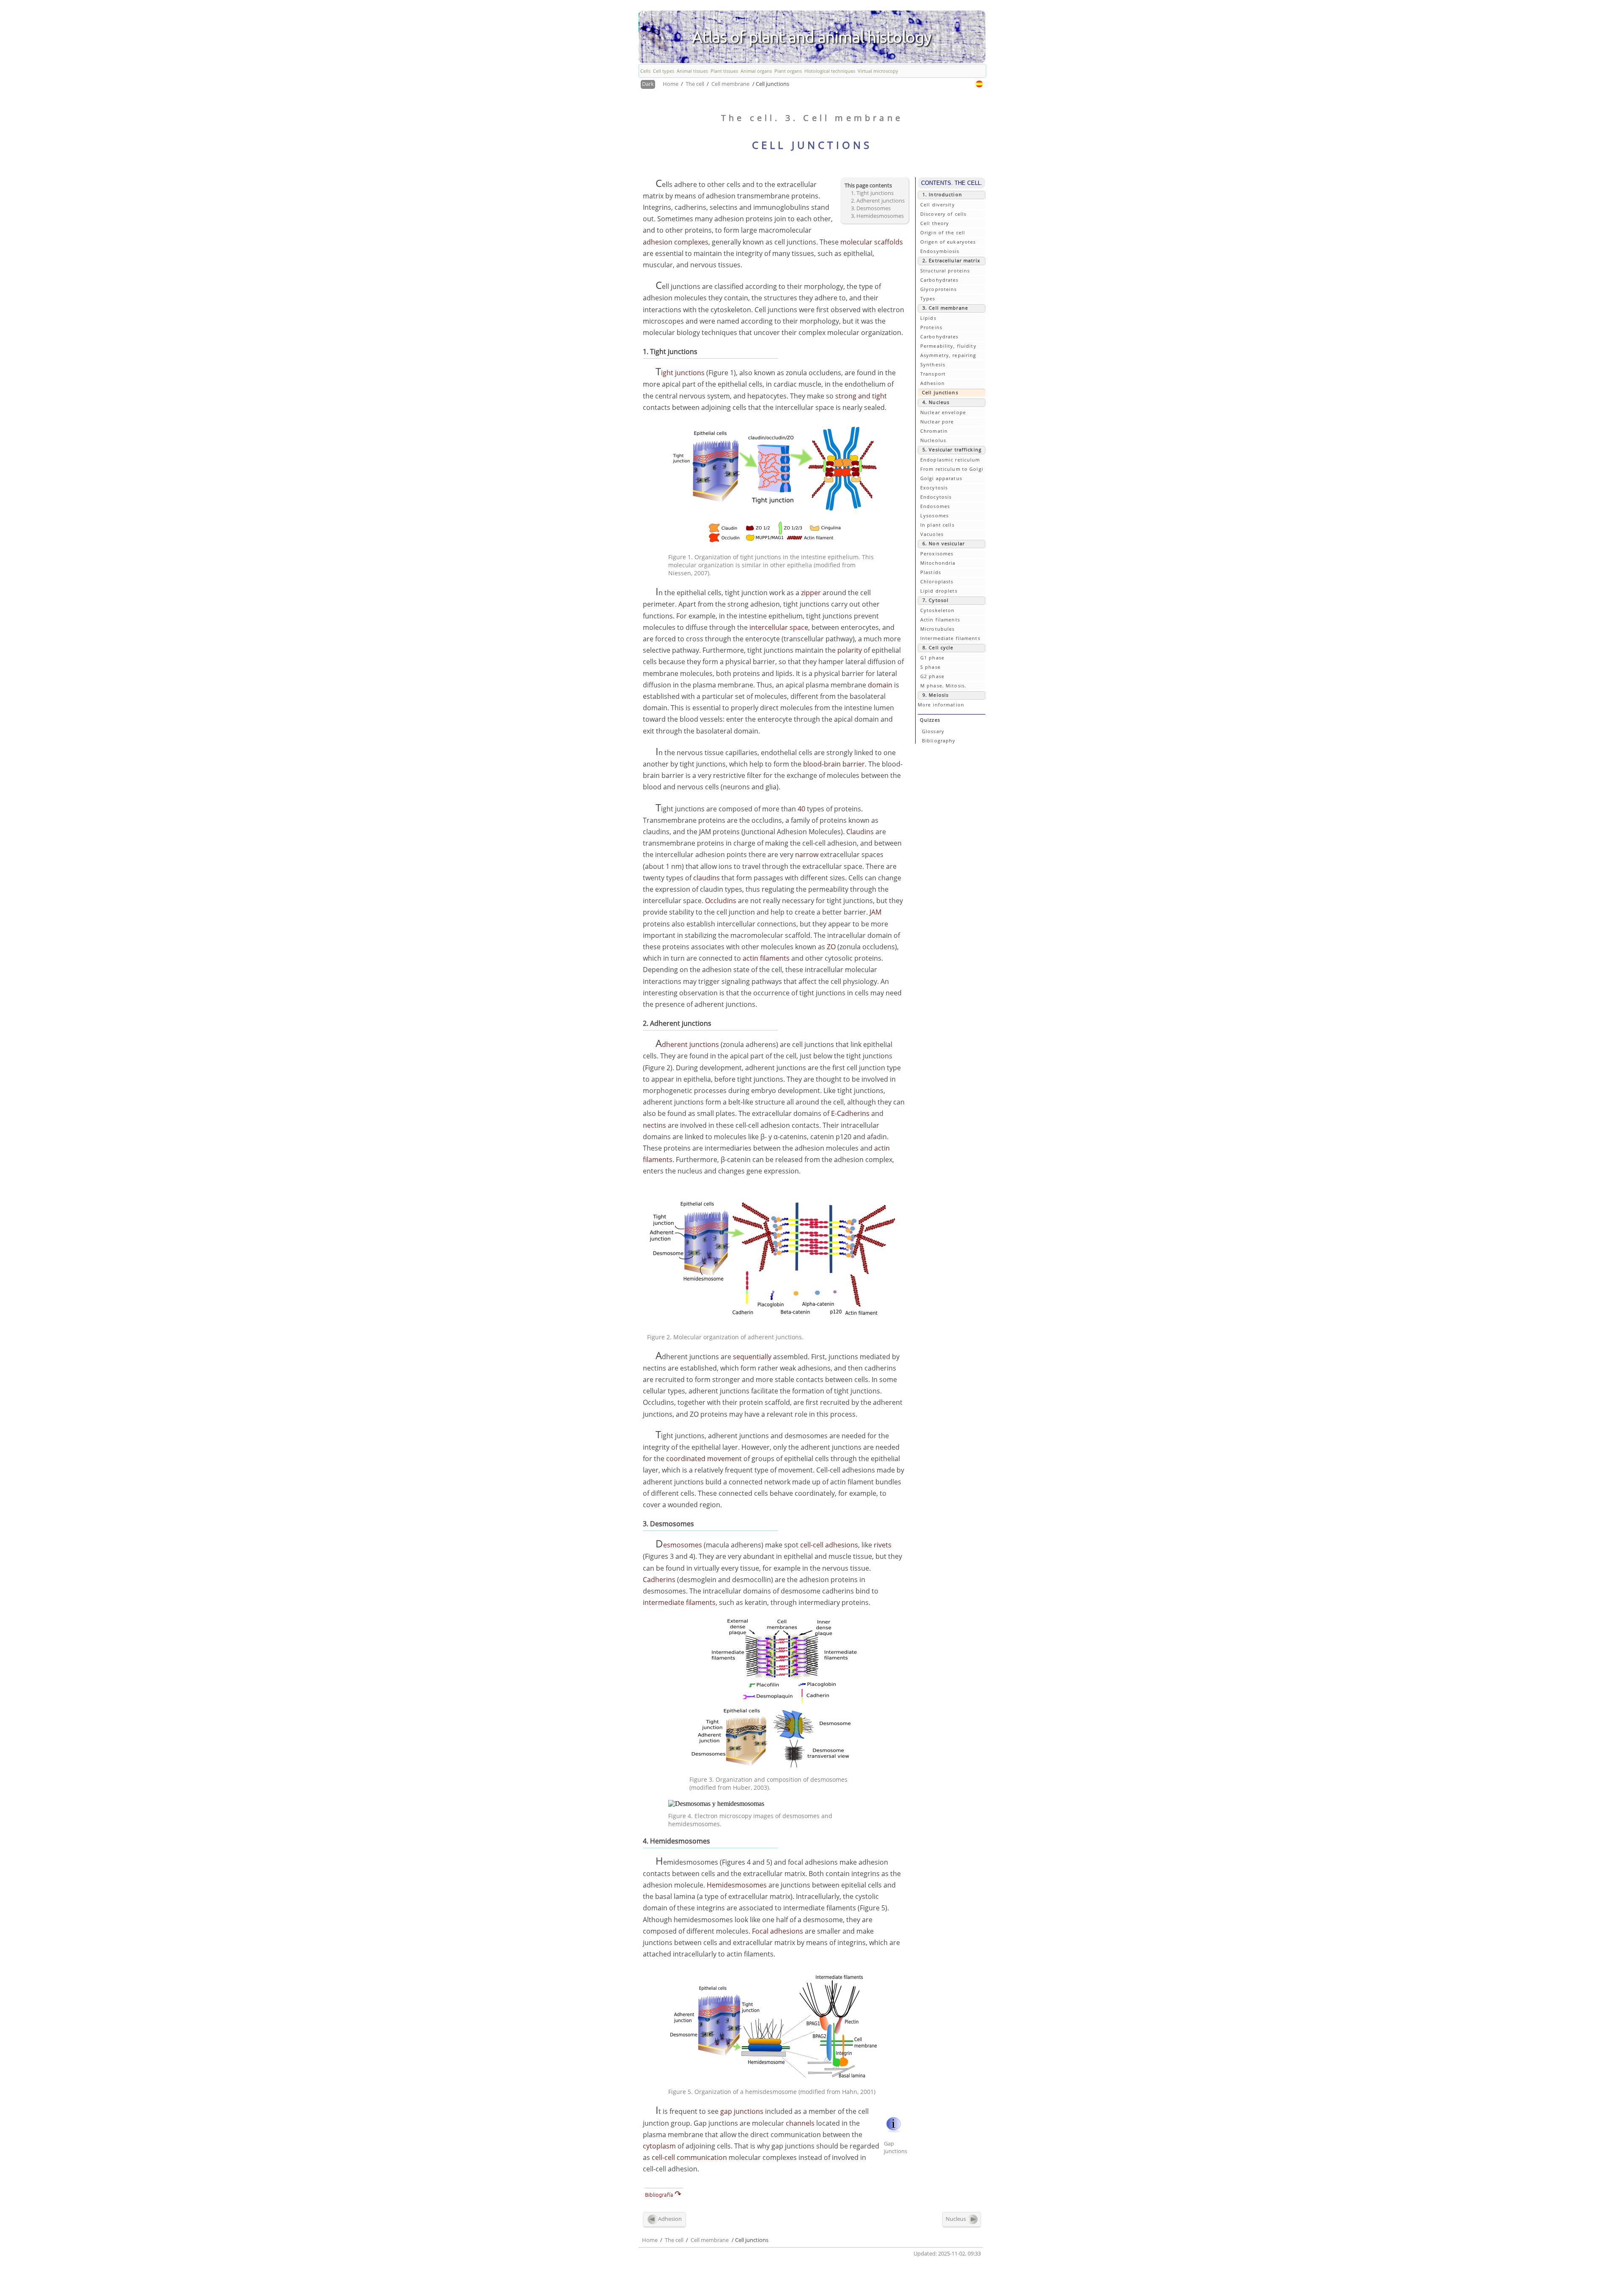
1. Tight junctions (872, 193)
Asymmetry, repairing (948, 355)
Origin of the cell (943, 232)
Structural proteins (945, 271)
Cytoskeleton (937, 610)
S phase (930, 667)
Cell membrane (730, 84)
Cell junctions (940, 392)
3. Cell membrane (945, 308)
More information (941, 705)
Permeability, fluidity (948, 346)
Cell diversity (938, 205)
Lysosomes (934, 515)
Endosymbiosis (940, 251)
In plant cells (937, 525)
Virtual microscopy (878, 71)
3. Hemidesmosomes (877, 216)
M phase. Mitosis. (943, 686)
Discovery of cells (943, 214)
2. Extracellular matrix (951, 260)
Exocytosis (934, 488)
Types (928, 298)
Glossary (933, 731)
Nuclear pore (937, 422)
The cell (695, 84)
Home (671, 84)
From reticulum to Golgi (952, 469)
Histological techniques (830, 71)
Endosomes (935, 506)
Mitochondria (938, 563)
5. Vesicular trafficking (952, 449)
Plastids (931, 572)
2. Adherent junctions (878, 201)
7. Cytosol (935, 600)
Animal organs (756, 71)
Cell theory (935, 223)
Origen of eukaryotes (948, 242)
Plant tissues (724, 71)
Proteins (931, 327)
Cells (645, 71)
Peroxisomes (937, 554)
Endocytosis (936, 497)
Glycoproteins (939, 289)
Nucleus (956, 2218)
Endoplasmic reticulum (950, 460)
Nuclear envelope (943, 412)
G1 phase (932, 658)
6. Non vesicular (944, 543)
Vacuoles (932, 534)
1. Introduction (942, 194)
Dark (648, 84)
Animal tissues (692, 71)
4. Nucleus (936, 402)
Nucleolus (933, 440)
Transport (933, 374)
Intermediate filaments (950, 638)
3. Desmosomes (871, 208)
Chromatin (934, 431)
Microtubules (937, 629)
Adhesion (933, 383)
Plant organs (788, 71)
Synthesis (933, 364)
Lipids (928, 318)
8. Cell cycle (938, 647)
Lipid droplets (939, 591)
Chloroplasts (937, 581)
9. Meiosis (935, 695)
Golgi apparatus (941, 478)
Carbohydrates (940, 280)
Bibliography (939, 740)
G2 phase (932, 676)
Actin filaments (940, 620)
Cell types (664, 71)
